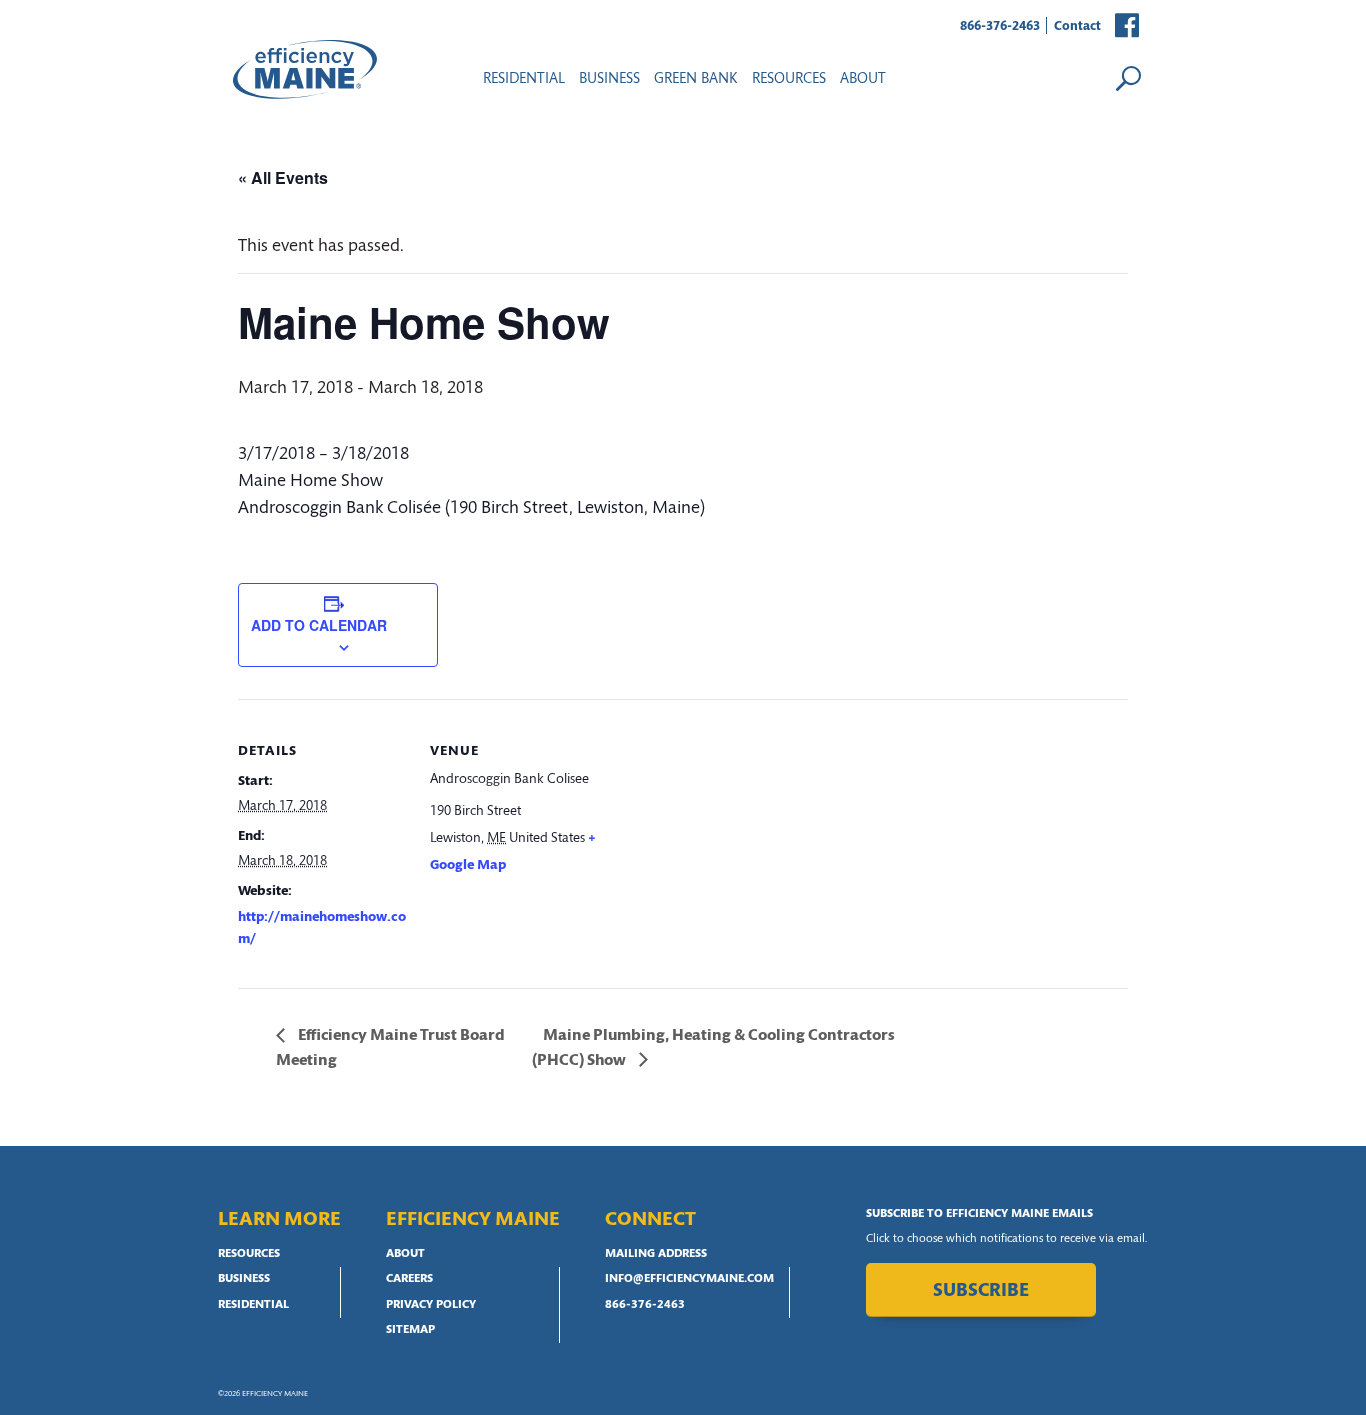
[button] (1128, 26)
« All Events (283, 177)
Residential (524, 79)
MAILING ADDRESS (656, 1254)
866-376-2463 (1000, 26)
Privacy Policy (431, 1305)
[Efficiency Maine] (305, 69)
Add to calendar (319, 625)
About (863, 79)
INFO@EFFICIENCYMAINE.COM (689, 1279)
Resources (249, 1254)
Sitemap (410, 1330)
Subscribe (981, 1291)
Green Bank (696, 79)
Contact (1077, 26)
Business (609, 79)
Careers (409, 1279)
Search (1128, 78)
